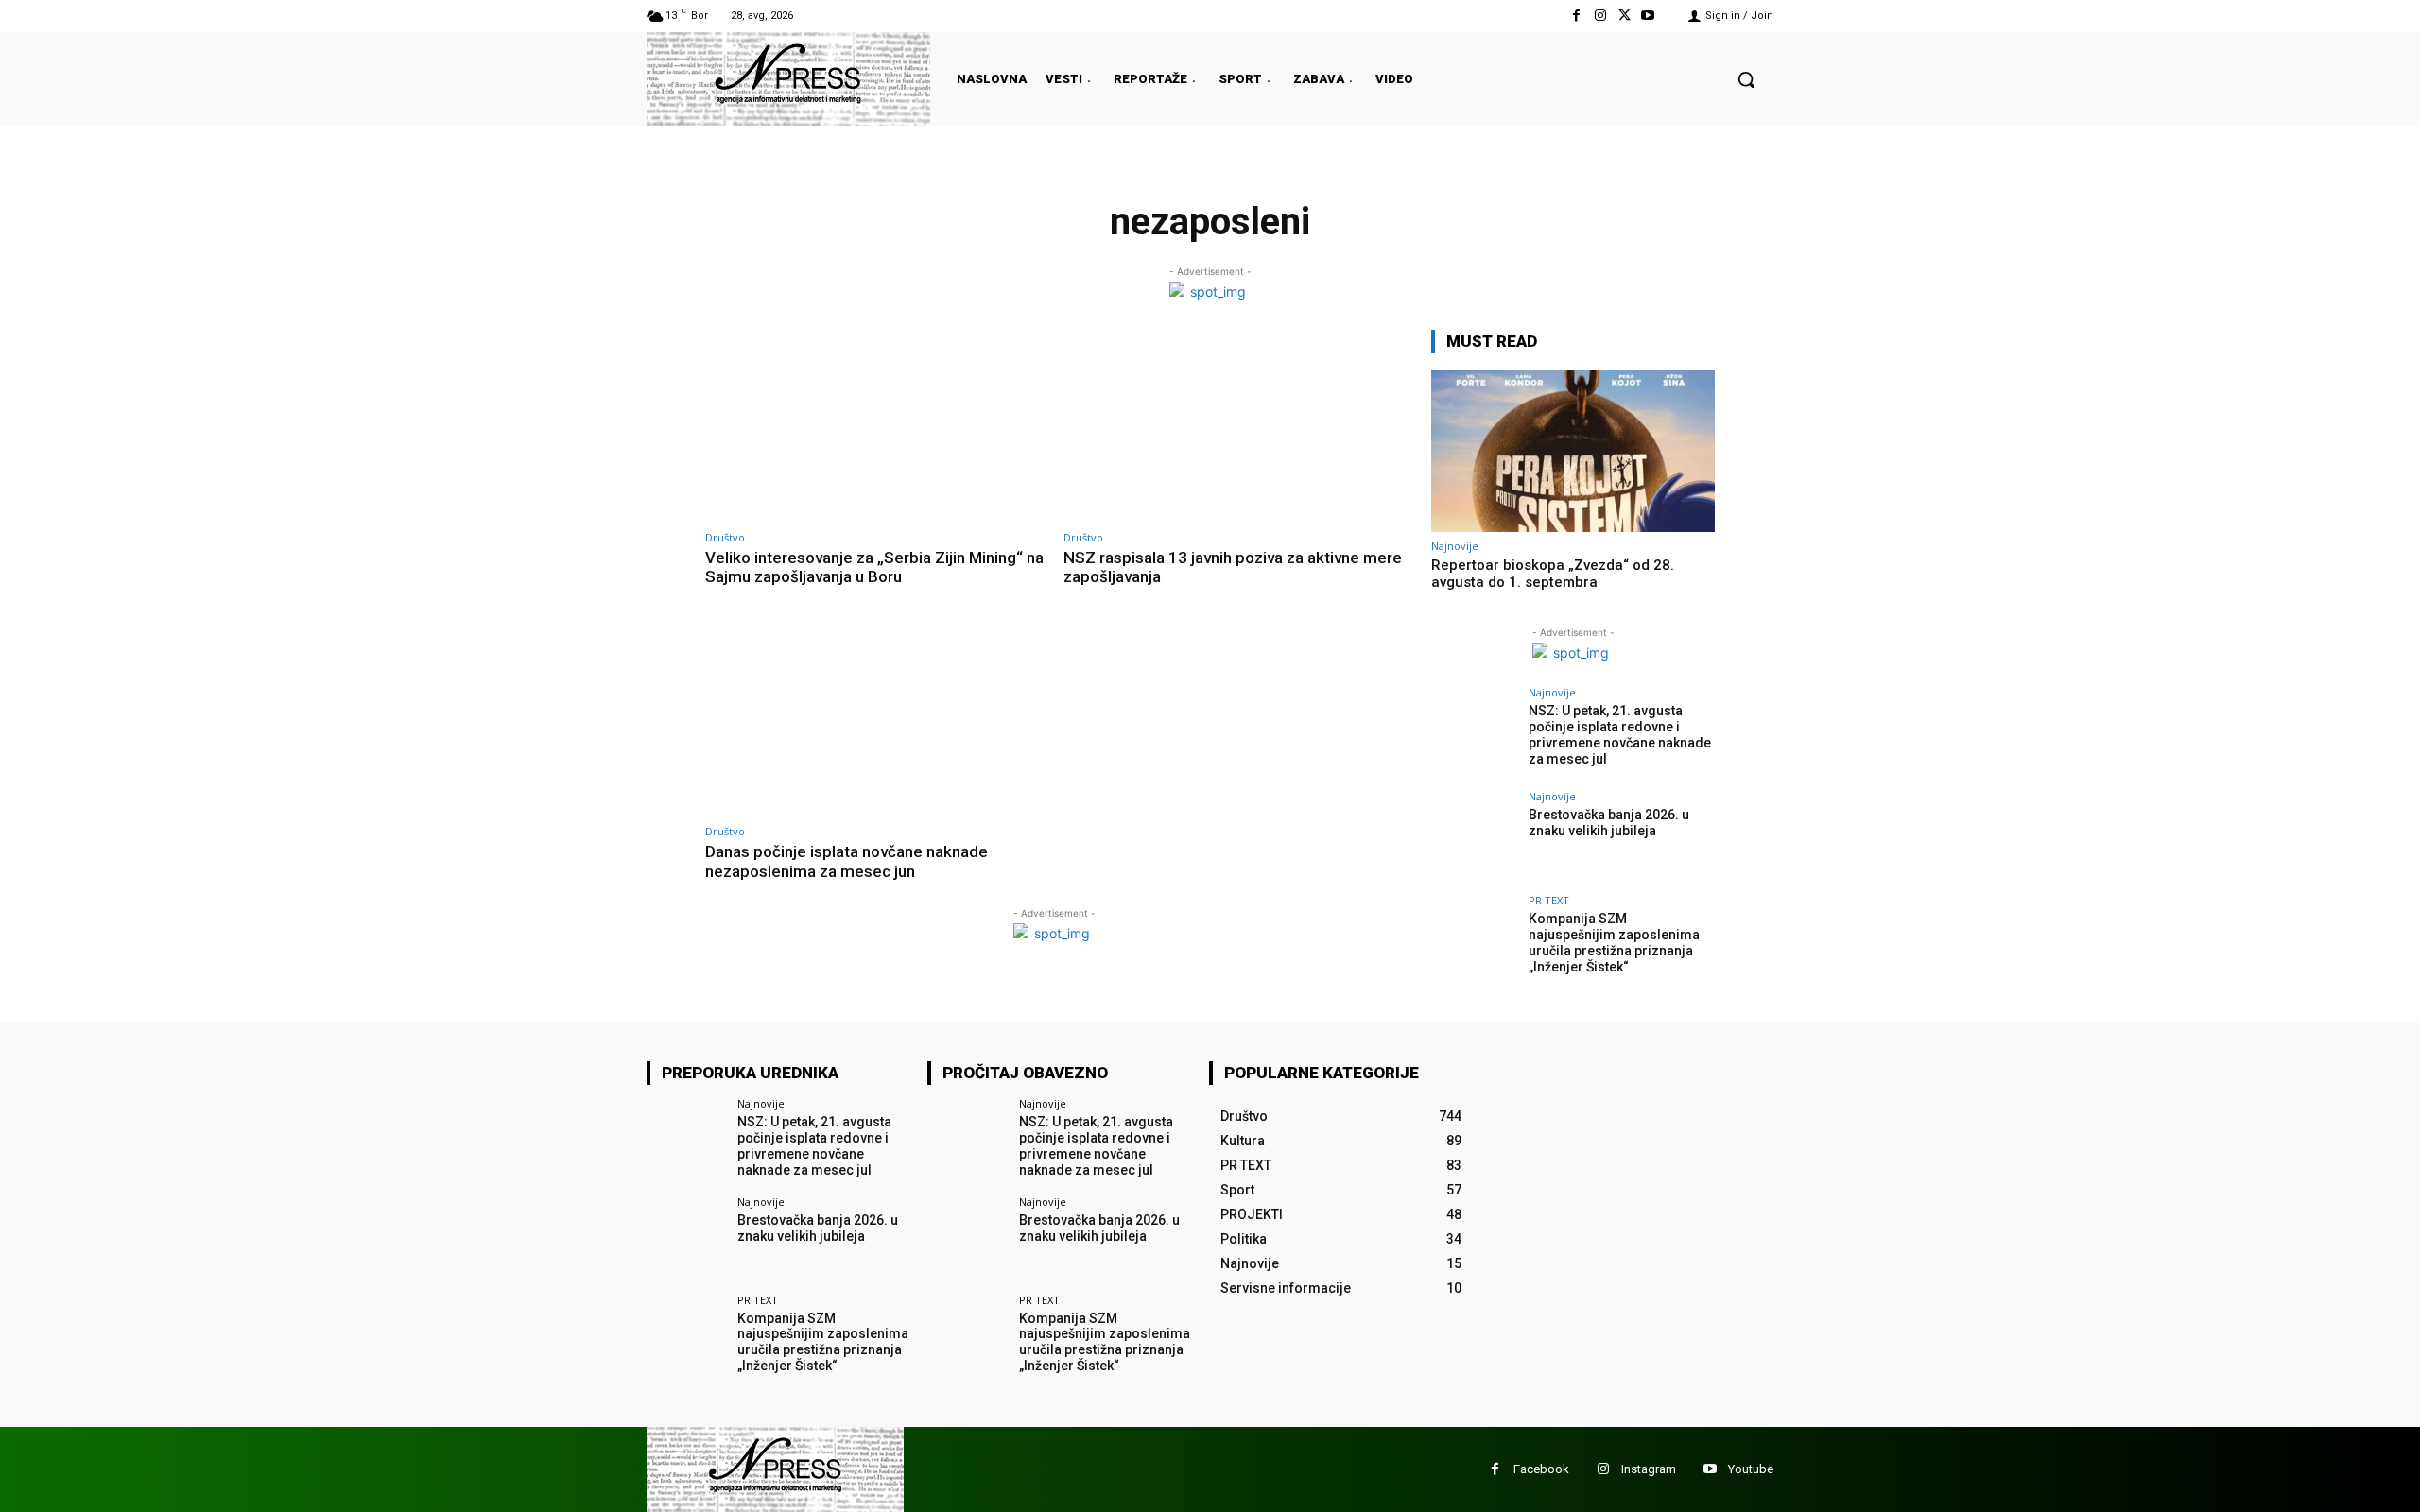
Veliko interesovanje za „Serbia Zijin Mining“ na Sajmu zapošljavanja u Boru (874, 567)
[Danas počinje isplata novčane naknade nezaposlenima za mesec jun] (875, 722)
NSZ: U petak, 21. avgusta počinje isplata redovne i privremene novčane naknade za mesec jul (1620, 734)
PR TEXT (1549, 900)
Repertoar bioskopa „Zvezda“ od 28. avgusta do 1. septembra (1553, 574)
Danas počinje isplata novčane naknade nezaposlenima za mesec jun (847, 861)
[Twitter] (1625, 16)
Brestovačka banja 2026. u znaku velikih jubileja (1609, 823)
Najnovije (1455, 546)
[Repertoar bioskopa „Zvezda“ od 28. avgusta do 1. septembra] (1573, 451)
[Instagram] (1600, 16)
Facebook (1541, 1469)
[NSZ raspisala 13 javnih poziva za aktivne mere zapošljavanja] (1233, 427)
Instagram (1649, 1469)
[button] (1746, 79)
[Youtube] (1648, 16)
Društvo (725, 537)
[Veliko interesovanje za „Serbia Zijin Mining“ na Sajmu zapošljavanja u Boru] (875, 427)
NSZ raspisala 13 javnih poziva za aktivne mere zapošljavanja (1233, 567)
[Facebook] (1576, 16)
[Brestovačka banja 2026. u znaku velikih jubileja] (1474, 837)
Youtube (1751, 1469)
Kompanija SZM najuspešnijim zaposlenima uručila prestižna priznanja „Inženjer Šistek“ (1614, 942)
